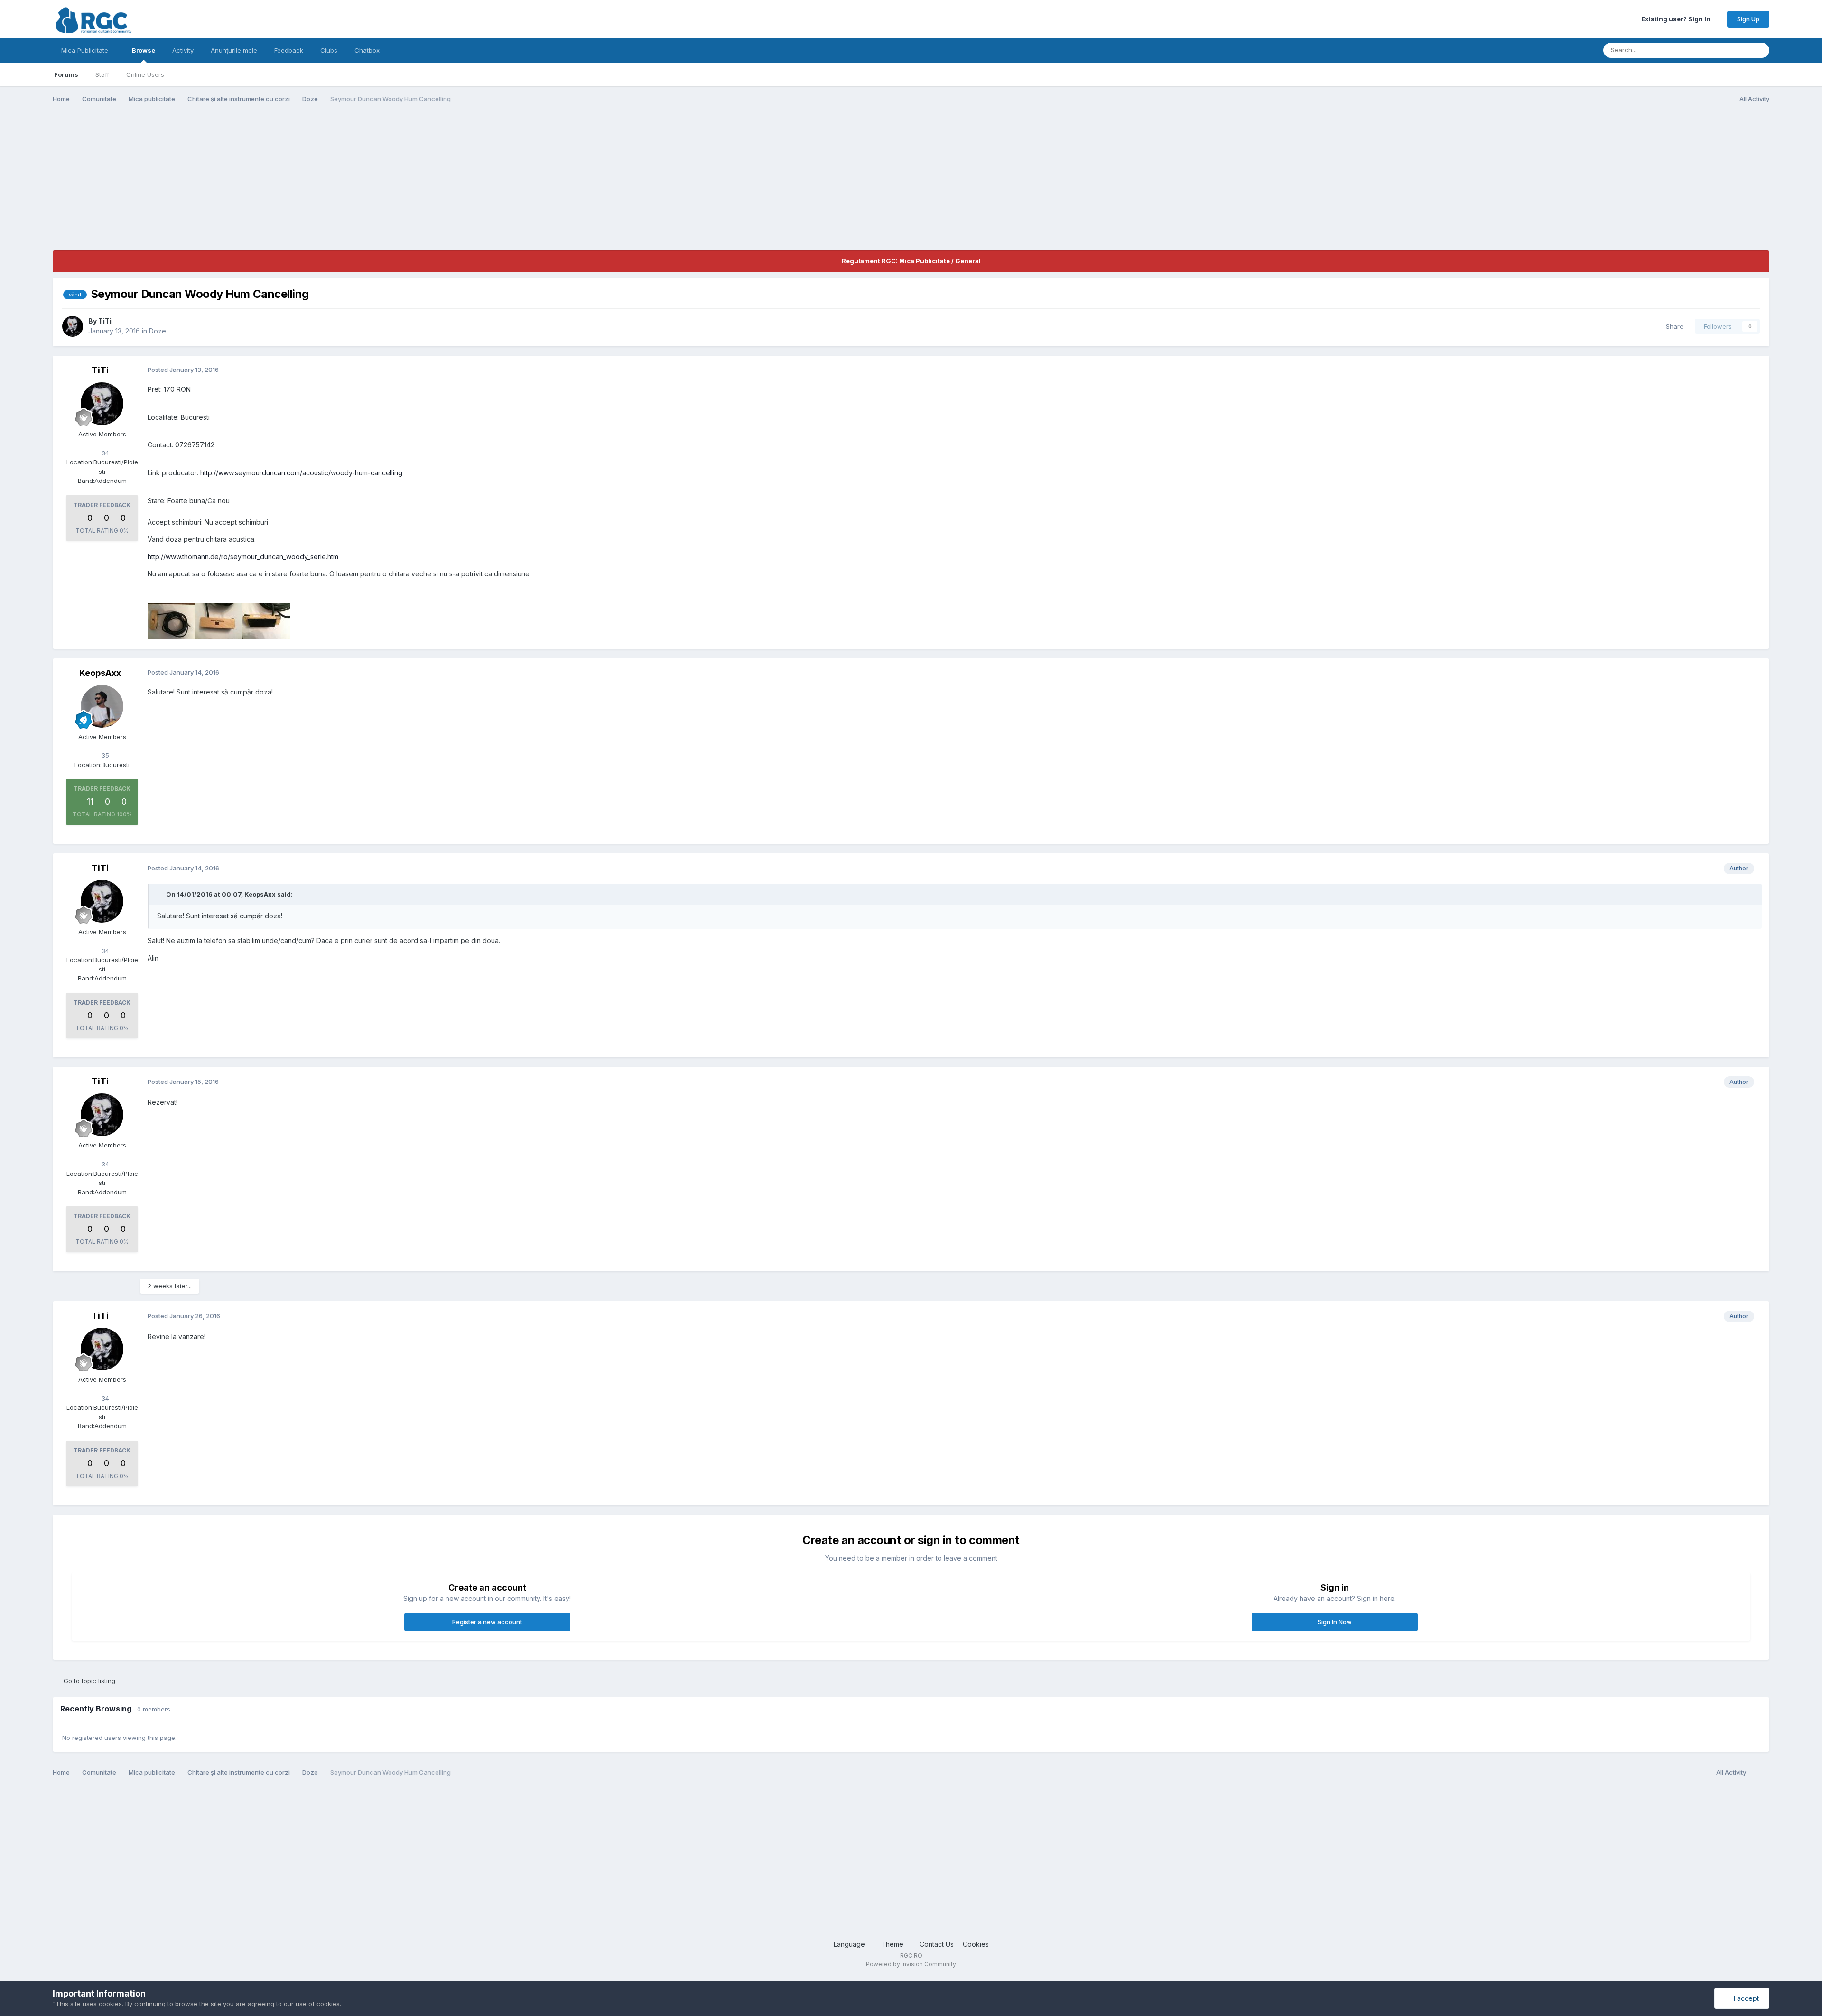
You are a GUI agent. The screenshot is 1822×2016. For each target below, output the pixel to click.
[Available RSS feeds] (1760, 1773)
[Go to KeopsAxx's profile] (102, 706)
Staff (102, 74)
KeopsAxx (100, 673)
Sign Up (1748, 19)
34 (104, 453)
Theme (893, 1944)
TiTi (105, 321)
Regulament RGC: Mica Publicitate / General (911, 261)
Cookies (976, 1944)
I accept (1744, 1998)
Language (850, 1944)
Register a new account (487, 1622)
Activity (183, 50)
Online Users (145, 74)
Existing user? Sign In (1677, 19)
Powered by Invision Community (911, 1964)
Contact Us (937, 1944)
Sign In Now (1335, 1622)
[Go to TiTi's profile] (73, 326)
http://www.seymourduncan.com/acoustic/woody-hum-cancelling (301, 473)
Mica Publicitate (86, 50)
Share (1673, 326)
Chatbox (367, 50)
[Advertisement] (225, 184)
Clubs (329, 50)
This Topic (1722, 50)
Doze (158, 331)
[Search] (1759, 50)
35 (104, 755)
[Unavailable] (171, 621)
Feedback (289, 50)
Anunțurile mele (234, 50)
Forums (66, 74)
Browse (144, 50)
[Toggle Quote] (161, 894)
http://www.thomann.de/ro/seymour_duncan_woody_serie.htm (243, 557)
